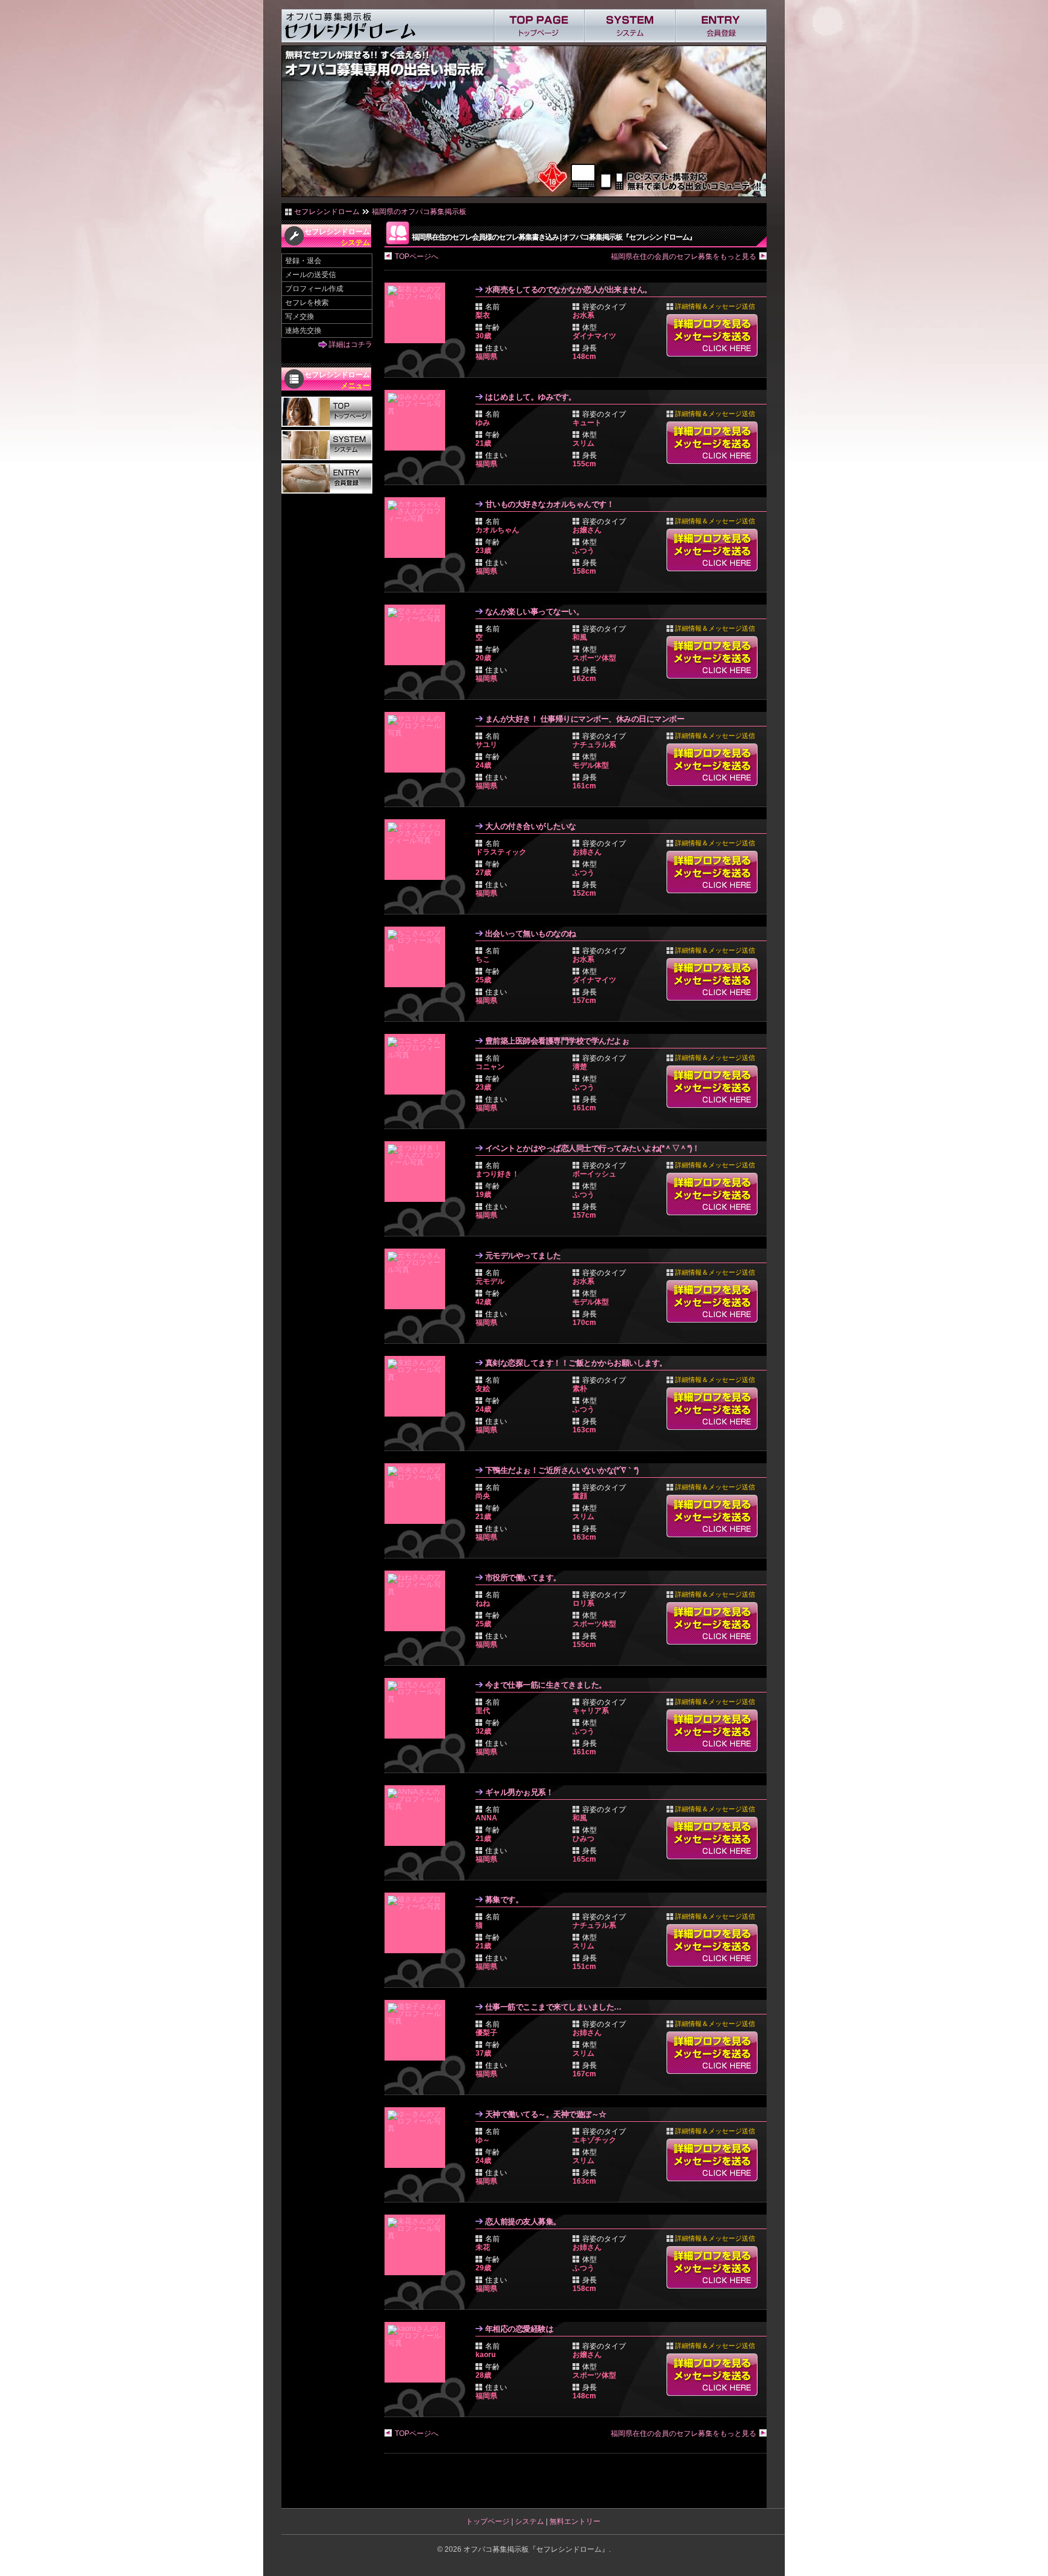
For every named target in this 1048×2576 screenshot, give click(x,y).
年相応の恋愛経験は (519, 2329)
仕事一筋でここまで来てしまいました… (553, 2007)
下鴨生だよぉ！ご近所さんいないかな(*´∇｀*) (562, 1470)
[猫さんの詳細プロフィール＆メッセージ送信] (418, 1923)
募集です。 (504, 1900)
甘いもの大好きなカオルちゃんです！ (550, 504)
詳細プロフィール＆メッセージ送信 (712, 335)
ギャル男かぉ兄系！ (519, 1792)
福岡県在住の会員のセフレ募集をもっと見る (684, 257)
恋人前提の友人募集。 (523, 2222)
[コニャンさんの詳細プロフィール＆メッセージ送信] (418, 1064)
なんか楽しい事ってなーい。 (535, 612)
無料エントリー (575, 2521)
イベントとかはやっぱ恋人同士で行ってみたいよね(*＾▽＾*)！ (593, 1148)
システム (529, 2521)
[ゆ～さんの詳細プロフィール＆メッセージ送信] (418, 2138)
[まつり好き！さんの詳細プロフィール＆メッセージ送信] (418, 1172)
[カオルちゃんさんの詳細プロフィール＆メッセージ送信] (418, 528)
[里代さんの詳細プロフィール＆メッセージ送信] (418, 1708)
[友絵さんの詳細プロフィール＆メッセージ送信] (418, 1386)
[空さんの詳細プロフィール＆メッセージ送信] (418, 635)
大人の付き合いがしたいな (531, 826)
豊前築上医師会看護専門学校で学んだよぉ (557, 1041)
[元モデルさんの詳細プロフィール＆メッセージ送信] (418, 1279)
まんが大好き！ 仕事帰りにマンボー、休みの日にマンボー (585, 719)
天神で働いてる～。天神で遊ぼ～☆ (546, 2114)
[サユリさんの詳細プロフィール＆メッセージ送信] (418, 742)
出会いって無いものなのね (531, 934)
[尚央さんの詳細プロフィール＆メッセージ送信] (418, 1494)
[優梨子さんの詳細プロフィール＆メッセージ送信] (418, 2030)
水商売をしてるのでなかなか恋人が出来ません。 (569, 290)
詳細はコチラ (351, 344)
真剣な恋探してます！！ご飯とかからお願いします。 (576, 1363)
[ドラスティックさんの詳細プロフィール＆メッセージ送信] (418, 850)
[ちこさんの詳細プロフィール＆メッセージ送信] (418, 957)
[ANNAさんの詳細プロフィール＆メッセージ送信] (418, 1816)
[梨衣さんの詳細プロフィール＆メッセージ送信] (418, 313)
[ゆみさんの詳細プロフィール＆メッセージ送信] (418, 420)
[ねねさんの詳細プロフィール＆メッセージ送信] (418, 1601)
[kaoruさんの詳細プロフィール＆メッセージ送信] (418, 2352)
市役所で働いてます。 (523, 1578)
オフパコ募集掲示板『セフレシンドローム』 (536, 2549)
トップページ (488, 2521)
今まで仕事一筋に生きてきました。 (546, 1685)
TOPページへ (417, 257)
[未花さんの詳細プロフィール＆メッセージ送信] (418, 2245)
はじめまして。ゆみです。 (531, 397)
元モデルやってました (523, 1256)
